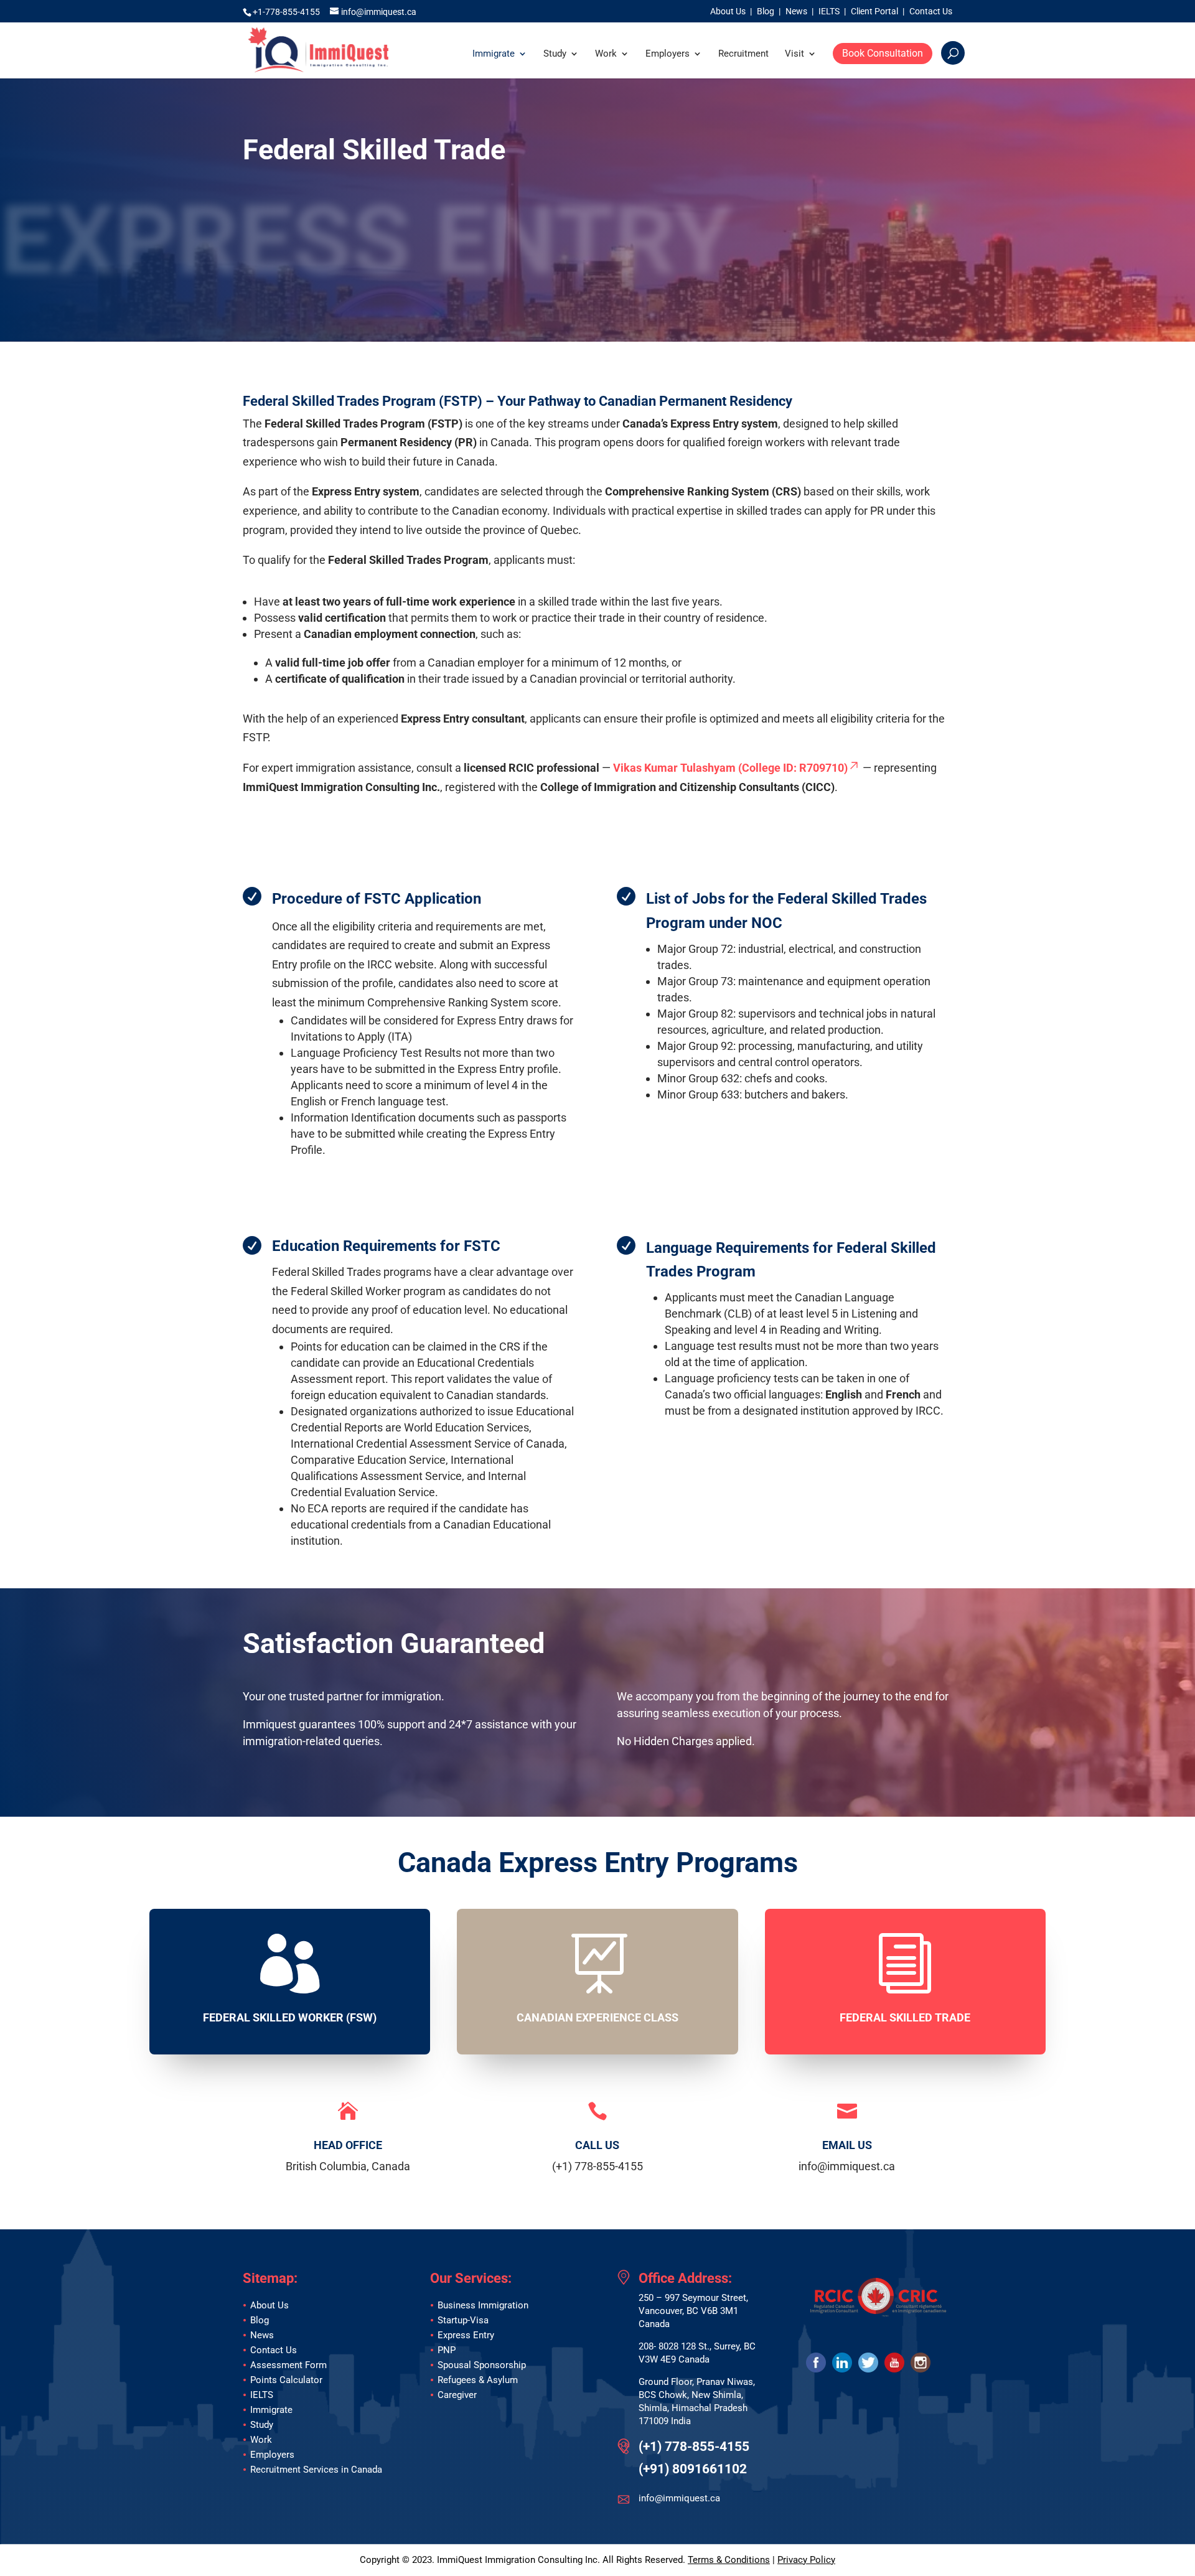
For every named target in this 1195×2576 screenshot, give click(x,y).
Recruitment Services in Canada (316, 2470)
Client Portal (874, 12)
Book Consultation (883, 53)
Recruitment (743, 54)
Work (606, 54)
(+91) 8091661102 (693, 2469)
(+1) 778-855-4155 (694, 2447)
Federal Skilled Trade (905, 2017)
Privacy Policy (806, 2560)
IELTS (829, 12)
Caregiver (457, 2395)
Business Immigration (483, 2305)
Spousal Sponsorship (482, 2365)
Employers (668, 54)
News (796, 12)
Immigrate (494, 54)
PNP (447, 2350)
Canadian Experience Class (597, 2017)
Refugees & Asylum (478, 2380)
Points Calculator (286, 2380)
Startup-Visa (463, 2320)
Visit (794, 54)
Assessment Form (288, 2365)
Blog (766, 12)
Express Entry (466, 2335)
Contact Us (931, 12)
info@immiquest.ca (679, 2498)
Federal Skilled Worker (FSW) (290, 2017)
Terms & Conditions (729, 2560)
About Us (728, 12)
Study (555, 54)
